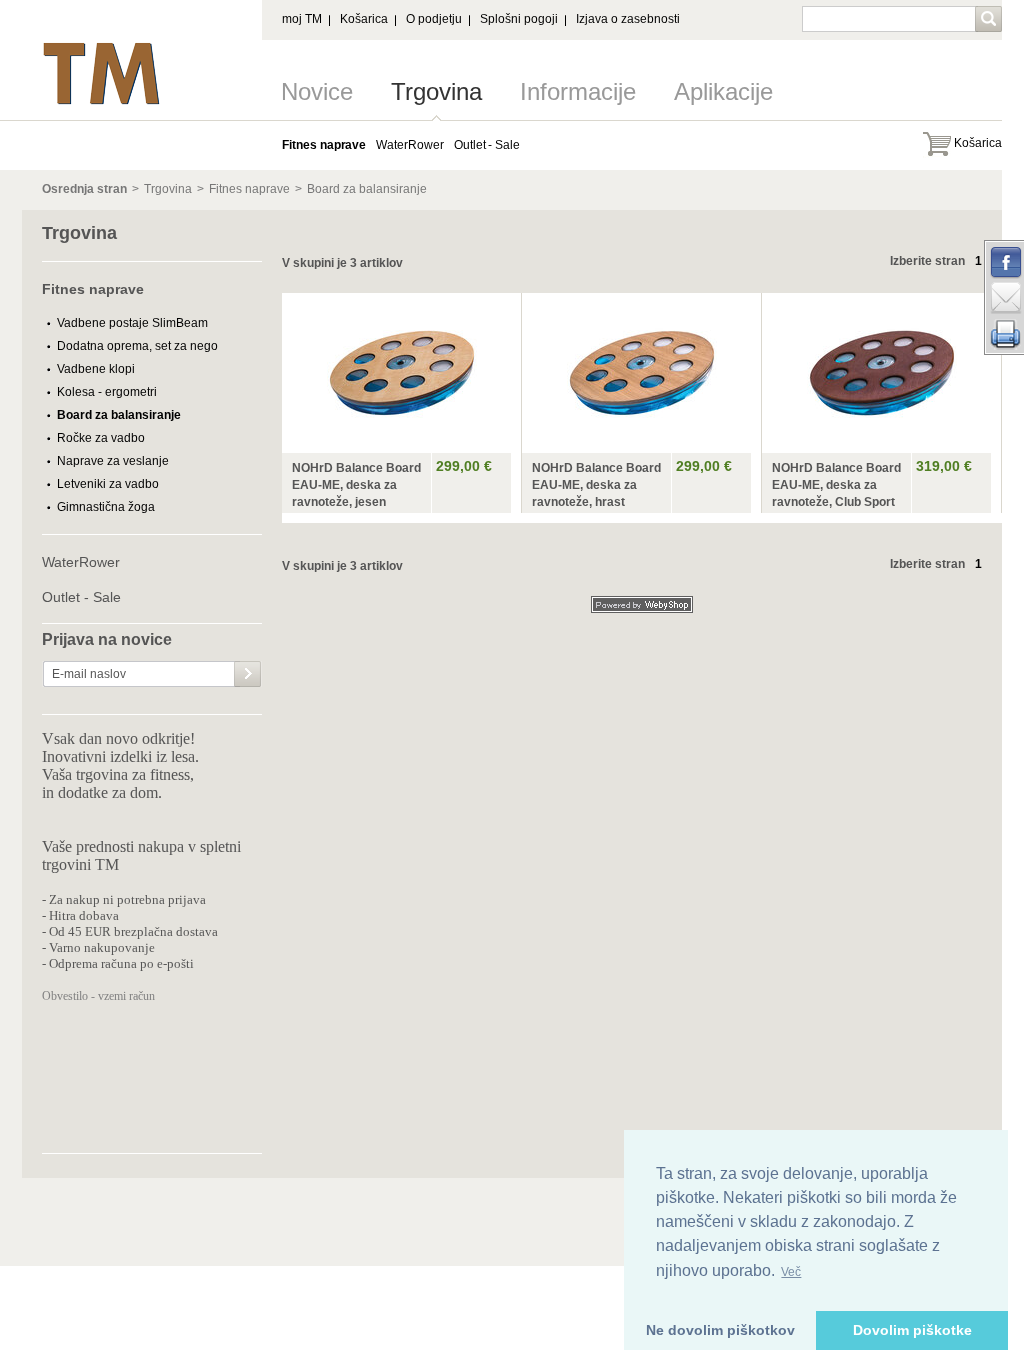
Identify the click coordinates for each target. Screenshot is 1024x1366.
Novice (317, 91)
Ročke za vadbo (101, 438)
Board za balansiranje (367, 189)
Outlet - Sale (81, 597)
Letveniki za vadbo (108, 484)
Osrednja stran (84, 189)
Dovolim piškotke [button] (912, 1330)
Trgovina (436, 91)
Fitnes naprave (249, 189)
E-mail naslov (89, 674)
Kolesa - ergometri (107, 392)
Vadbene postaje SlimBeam (132, 323)
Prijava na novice (107, 640)
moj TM (302, 19)
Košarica (364, 19)
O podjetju (434, 19)
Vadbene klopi (96, 369)
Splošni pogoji (519, 19)
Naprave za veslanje (113, 461)
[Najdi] (990, 20)
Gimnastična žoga (106, 507)
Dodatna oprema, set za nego (137, 346)
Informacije (578, 91)
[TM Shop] (102, 48)
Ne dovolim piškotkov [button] (720, 1330)
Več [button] (791, 1272)
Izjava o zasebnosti (628, 19)
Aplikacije (723, 91)
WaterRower (81, 562)
